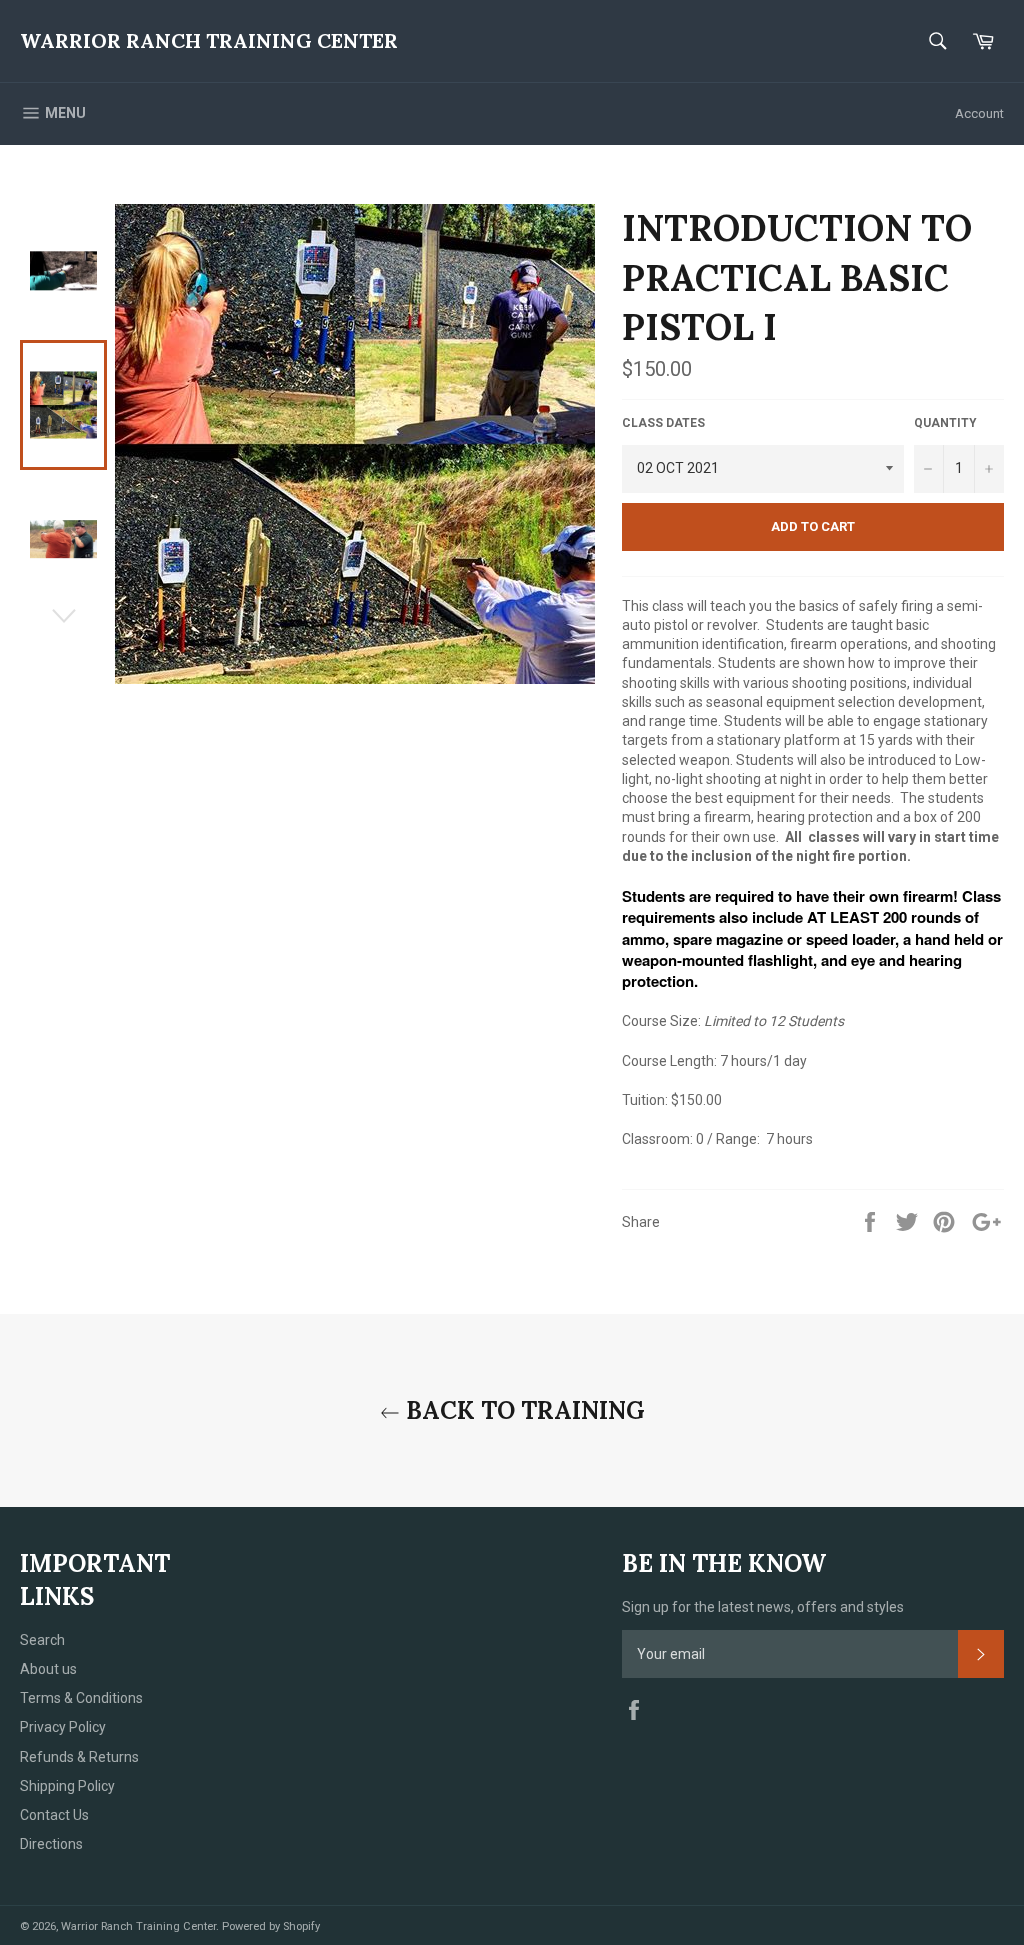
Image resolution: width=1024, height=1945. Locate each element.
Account (979, 113)
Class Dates (663, 423)
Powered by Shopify (271, 1926)
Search (42, 1640)
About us (48, 1669)
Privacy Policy (63, 1727)
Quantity (945, 423)
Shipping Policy (67, 1786)
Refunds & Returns (79, 1757)
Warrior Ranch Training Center (209, 40)
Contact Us (54, 1815)
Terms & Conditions (81, 1698)
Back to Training (522, 1410)
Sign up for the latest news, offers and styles (763, 1607)
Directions (51, 1844)
